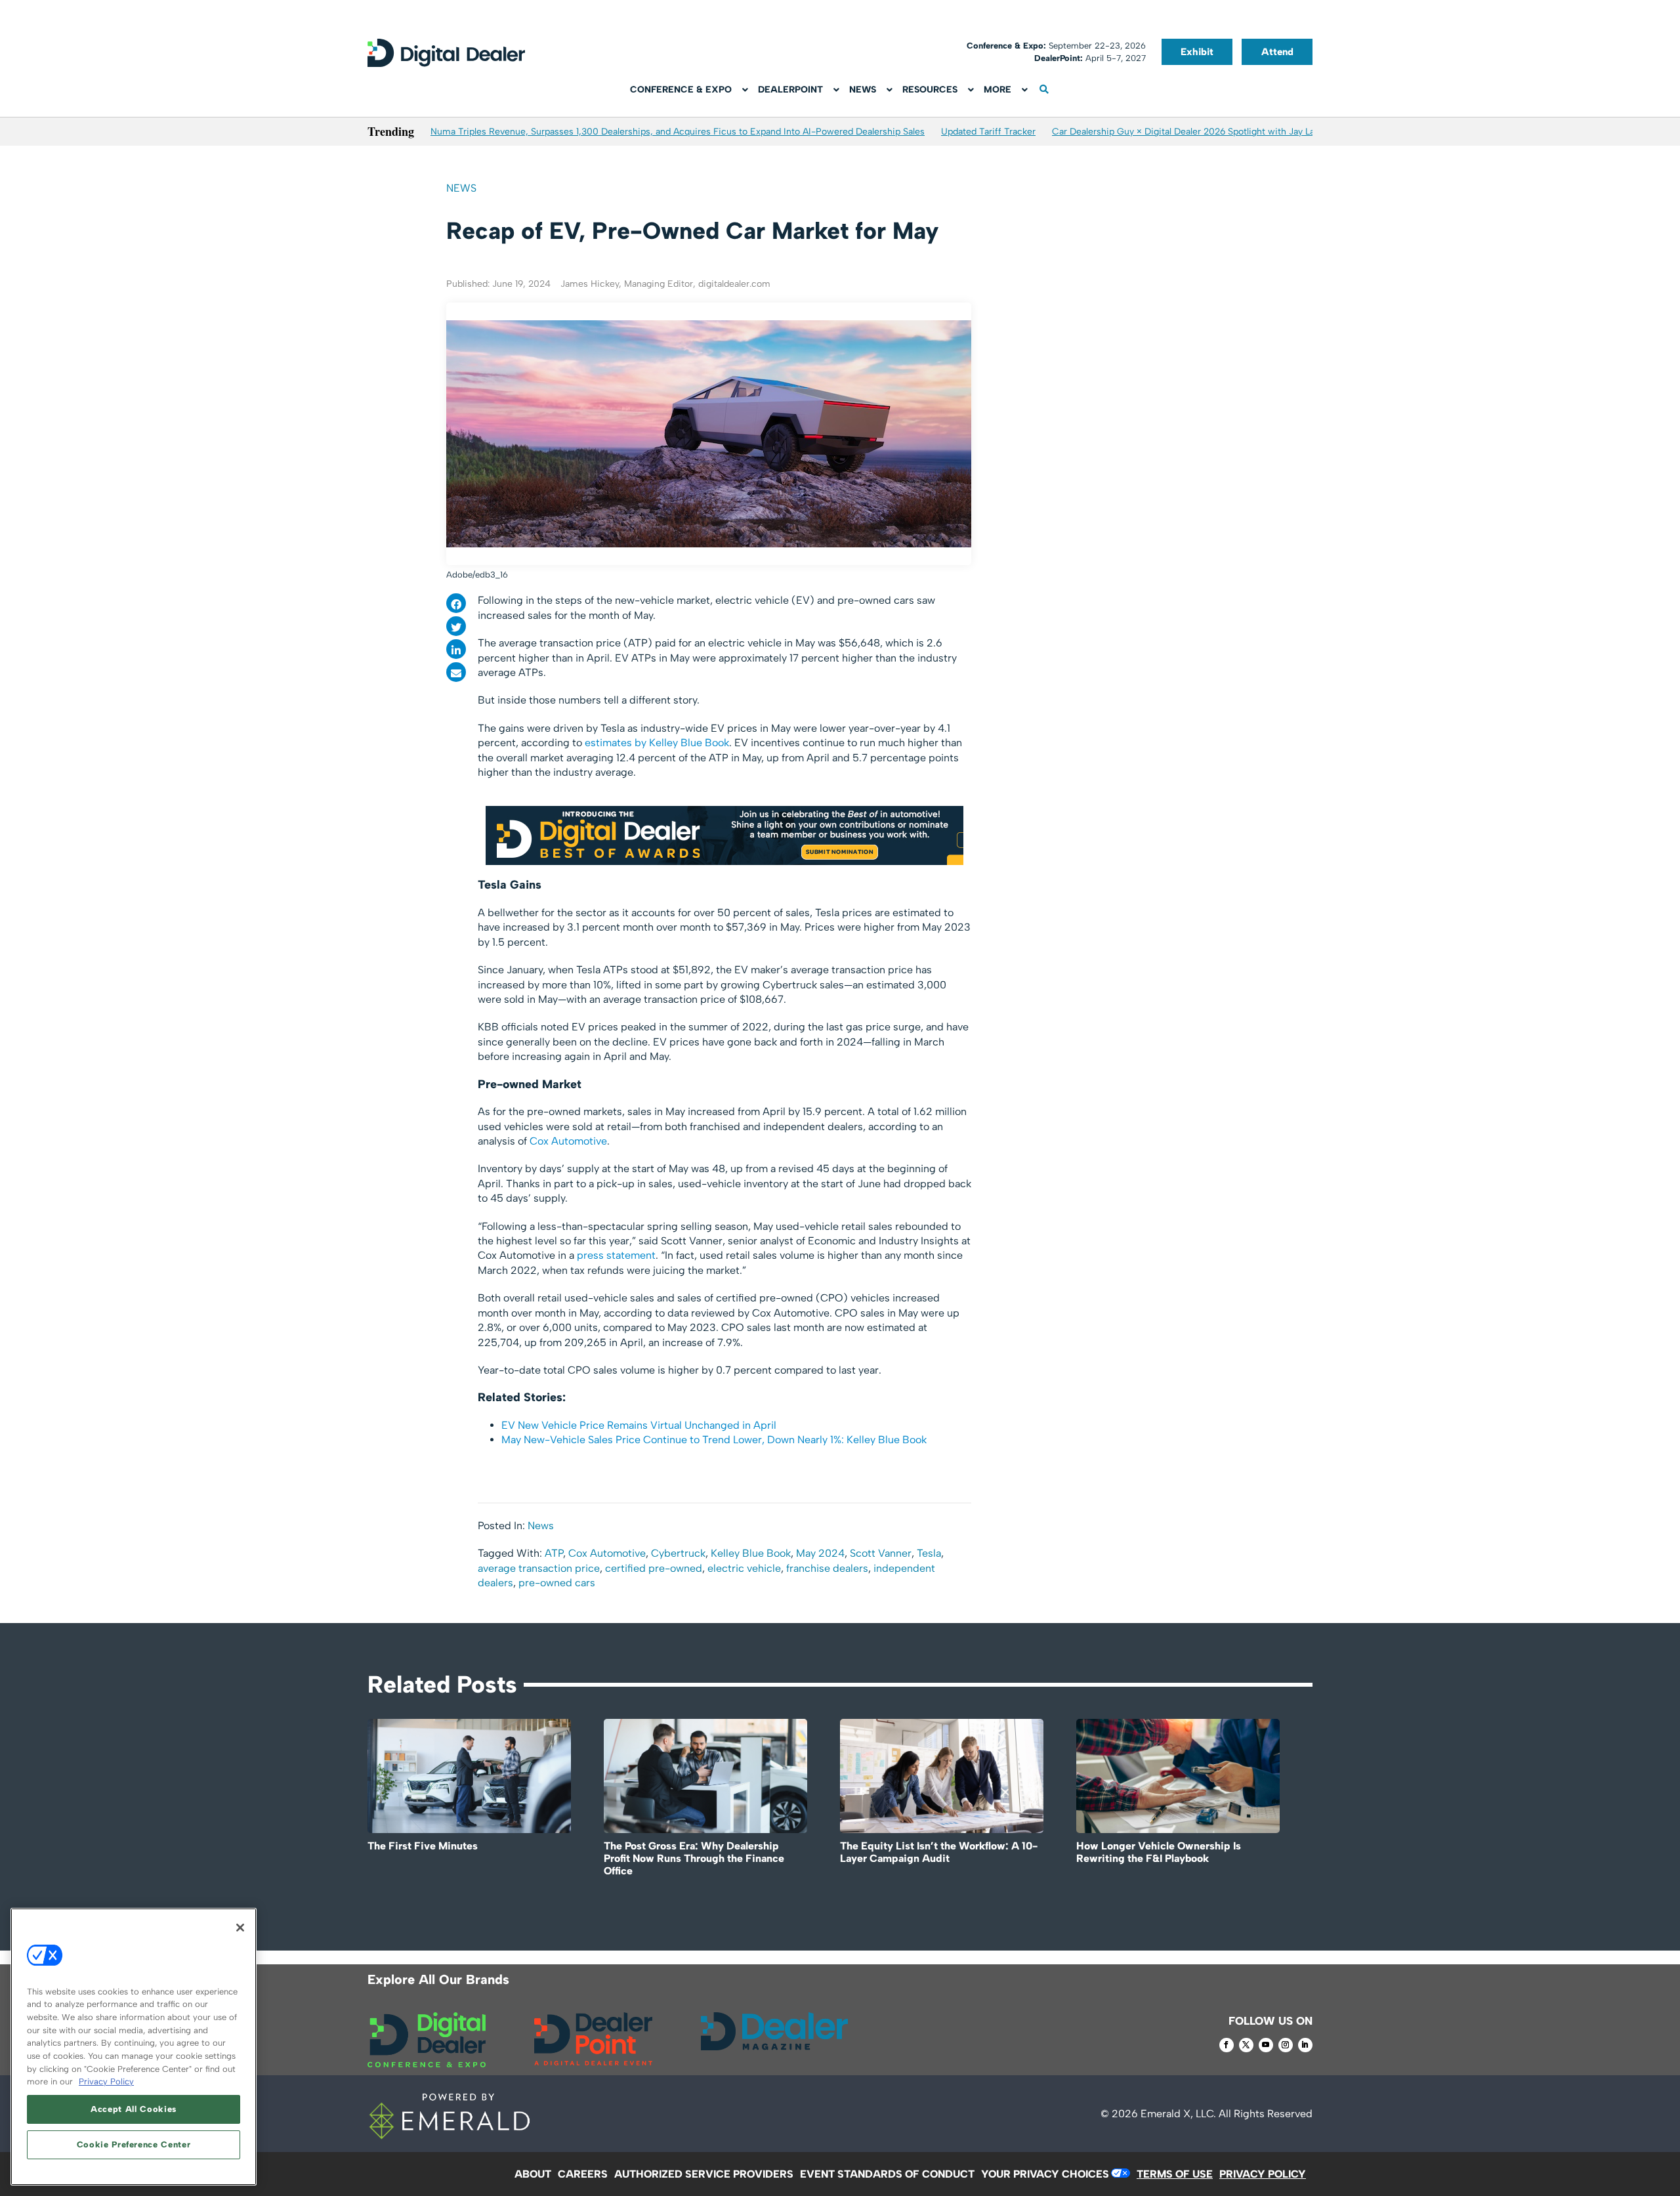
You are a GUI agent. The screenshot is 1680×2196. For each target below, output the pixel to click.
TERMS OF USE (1175, 2174)
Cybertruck (678, 1553)
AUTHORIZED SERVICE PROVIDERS (704, 2174)
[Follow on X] (1246, 2045)
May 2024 (820, 1553)
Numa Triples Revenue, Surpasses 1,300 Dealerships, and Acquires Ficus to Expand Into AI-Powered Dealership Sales (678, 132)
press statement (616, 1255)
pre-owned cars (557, 1583)
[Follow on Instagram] (1286, 2045)
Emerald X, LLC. (1178, 2114)
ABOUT (533, 2174)
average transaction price (539, 1568)
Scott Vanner (881, 1553)
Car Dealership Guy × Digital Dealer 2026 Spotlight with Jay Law (1187, 132)
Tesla (929, 1553)
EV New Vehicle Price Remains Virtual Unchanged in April (639, 1425)
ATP (554, 1553)
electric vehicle (744, 1568)
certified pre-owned (654, 1568)
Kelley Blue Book (751, 1553)
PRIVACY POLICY (1263, 2174)
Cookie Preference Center (134, 2144)
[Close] (240, 1928)
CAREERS (583, 2174)
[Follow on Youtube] (1266, 2045)
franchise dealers (827, 1568)
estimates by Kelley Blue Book (657, 743)
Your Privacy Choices (1045, 2174)
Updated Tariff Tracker (988, 132)
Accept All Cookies (134, 2109)
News (461, 188)
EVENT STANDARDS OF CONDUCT (887, 2174)
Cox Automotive (568, 1141)
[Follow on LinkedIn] (1305, 2045)
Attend (1277, 52)
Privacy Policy (106, 2081)
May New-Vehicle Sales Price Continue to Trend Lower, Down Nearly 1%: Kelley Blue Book (714, 1440)
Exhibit (1197, 52)
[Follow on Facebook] (1227, 2045)
